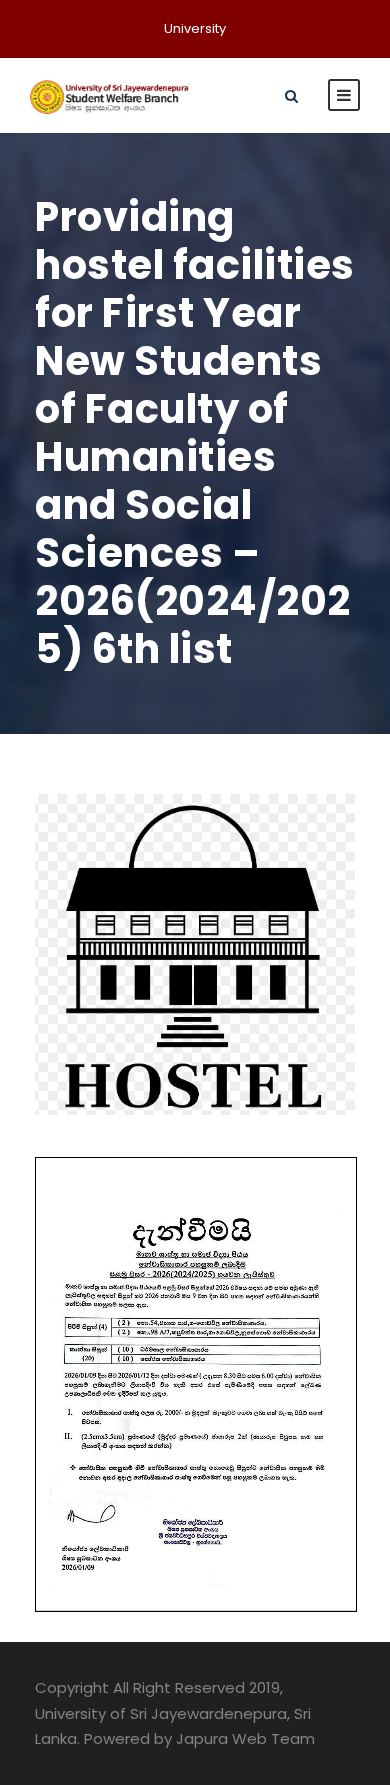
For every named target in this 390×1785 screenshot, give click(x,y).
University (195, 28)
